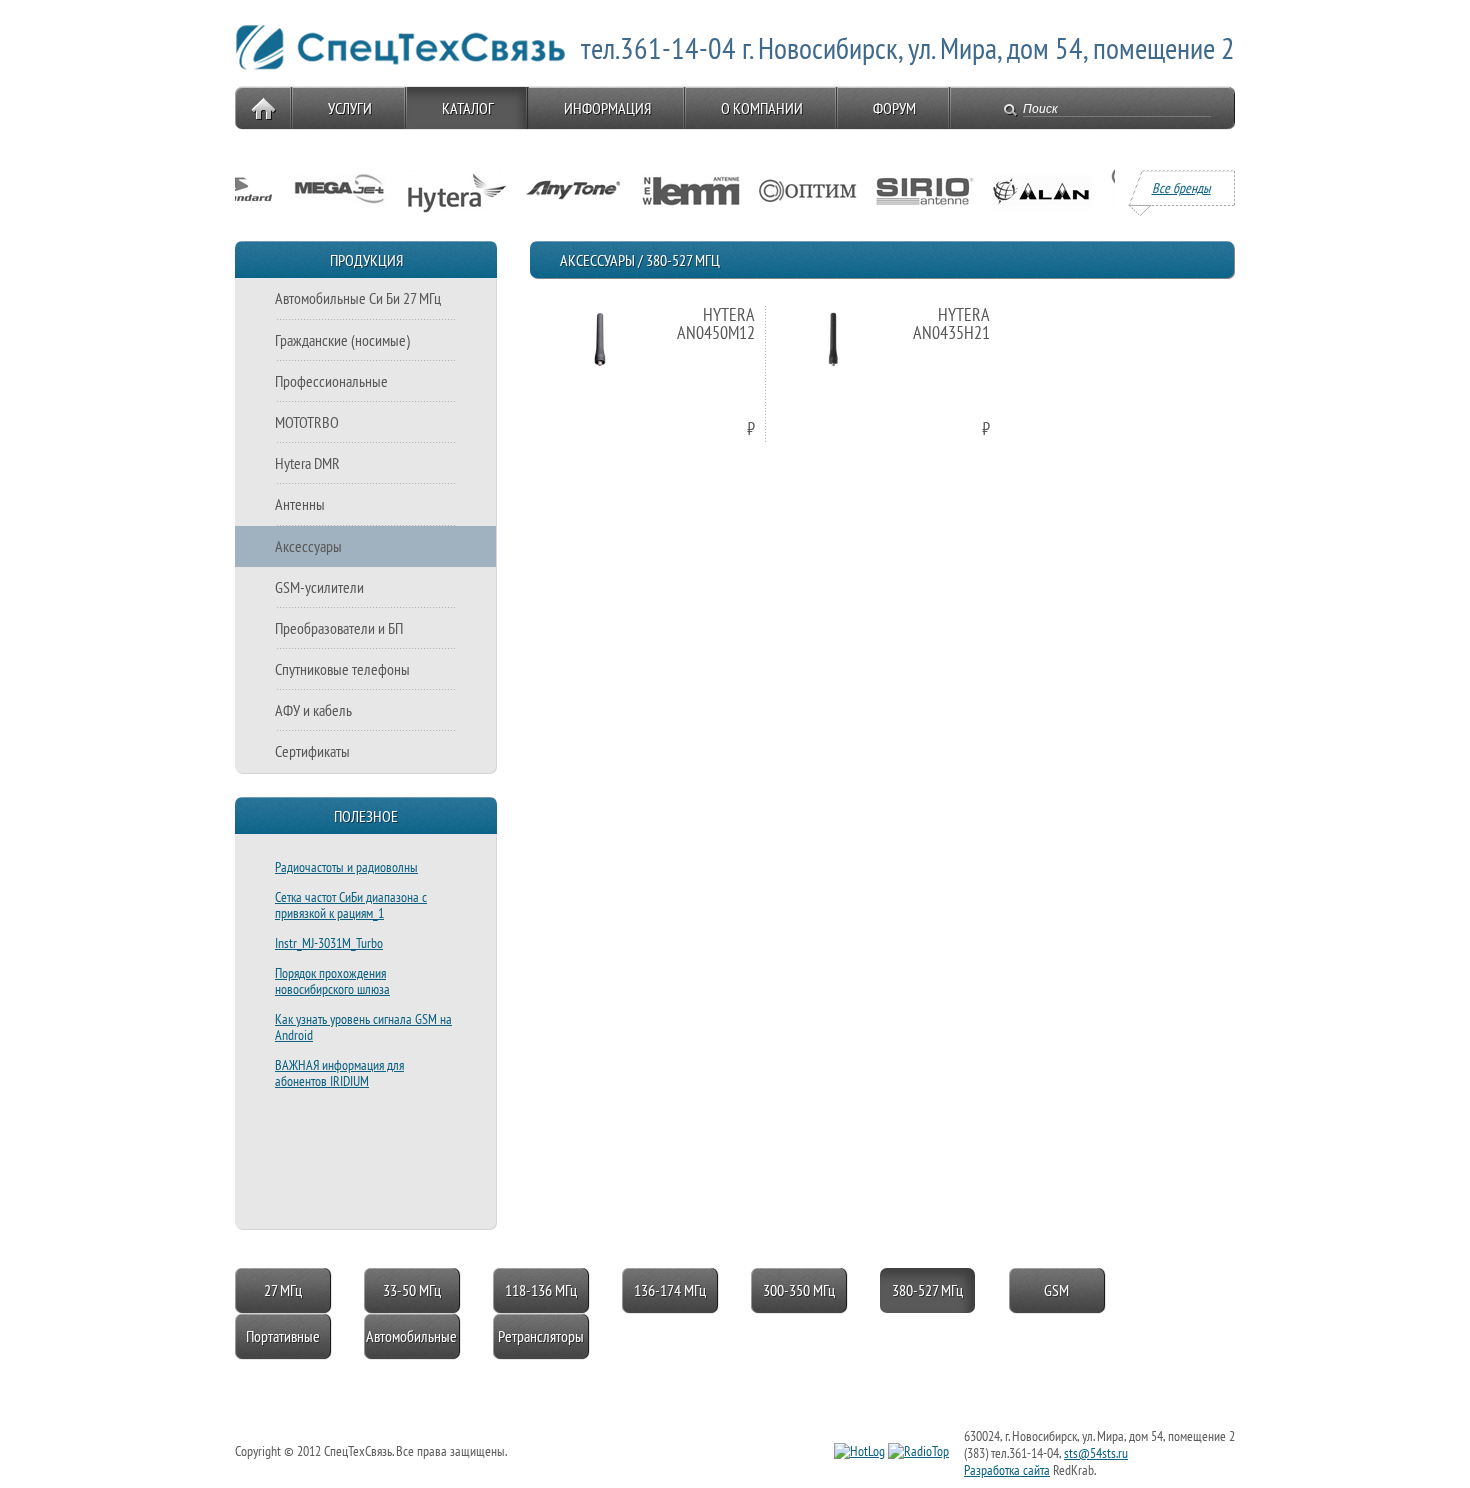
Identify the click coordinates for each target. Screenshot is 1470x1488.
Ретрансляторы (541, 1336)
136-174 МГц (670, 1290)
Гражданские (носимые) (342, 340)
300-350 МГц (799, 1290)
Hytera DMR (307, 463)
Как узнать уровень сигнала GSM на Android (363, 1027)
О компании (762, 108)
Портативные (283, 1336)
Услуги (350, 108)
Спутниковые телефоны (342, 669)
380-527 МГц (927, 1290)
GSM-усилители (319, 587)
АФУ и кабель (313, 710)
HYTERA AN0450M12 (716, 323)
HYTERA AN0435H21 (951, 323)
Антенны (300, 504)
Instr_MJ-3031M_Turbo (329, 943)
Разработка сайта (1007, 1470)
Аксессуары (308, 546)
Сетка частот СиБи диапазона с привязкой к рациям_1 (351, 905)
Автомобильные (411, 1336)
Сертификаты (312, 751)
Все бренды (1181, 188)
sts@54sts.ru (1096, 1453)
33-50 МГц (412, 1290)
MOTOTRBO (307, 422)
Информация (607, 108)
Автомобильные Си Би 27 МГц (358, 298)
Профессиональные (331, 381)
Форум (894, 108)
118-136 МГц (541, 1290)
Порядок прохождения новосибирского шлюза (332, 981)
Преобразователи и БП (339, 628)
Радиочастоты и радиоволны (346, 867)
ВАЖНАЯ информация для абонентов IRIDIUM (339, 1073)
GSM (1056, 1290)
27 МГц (283, 1290)
